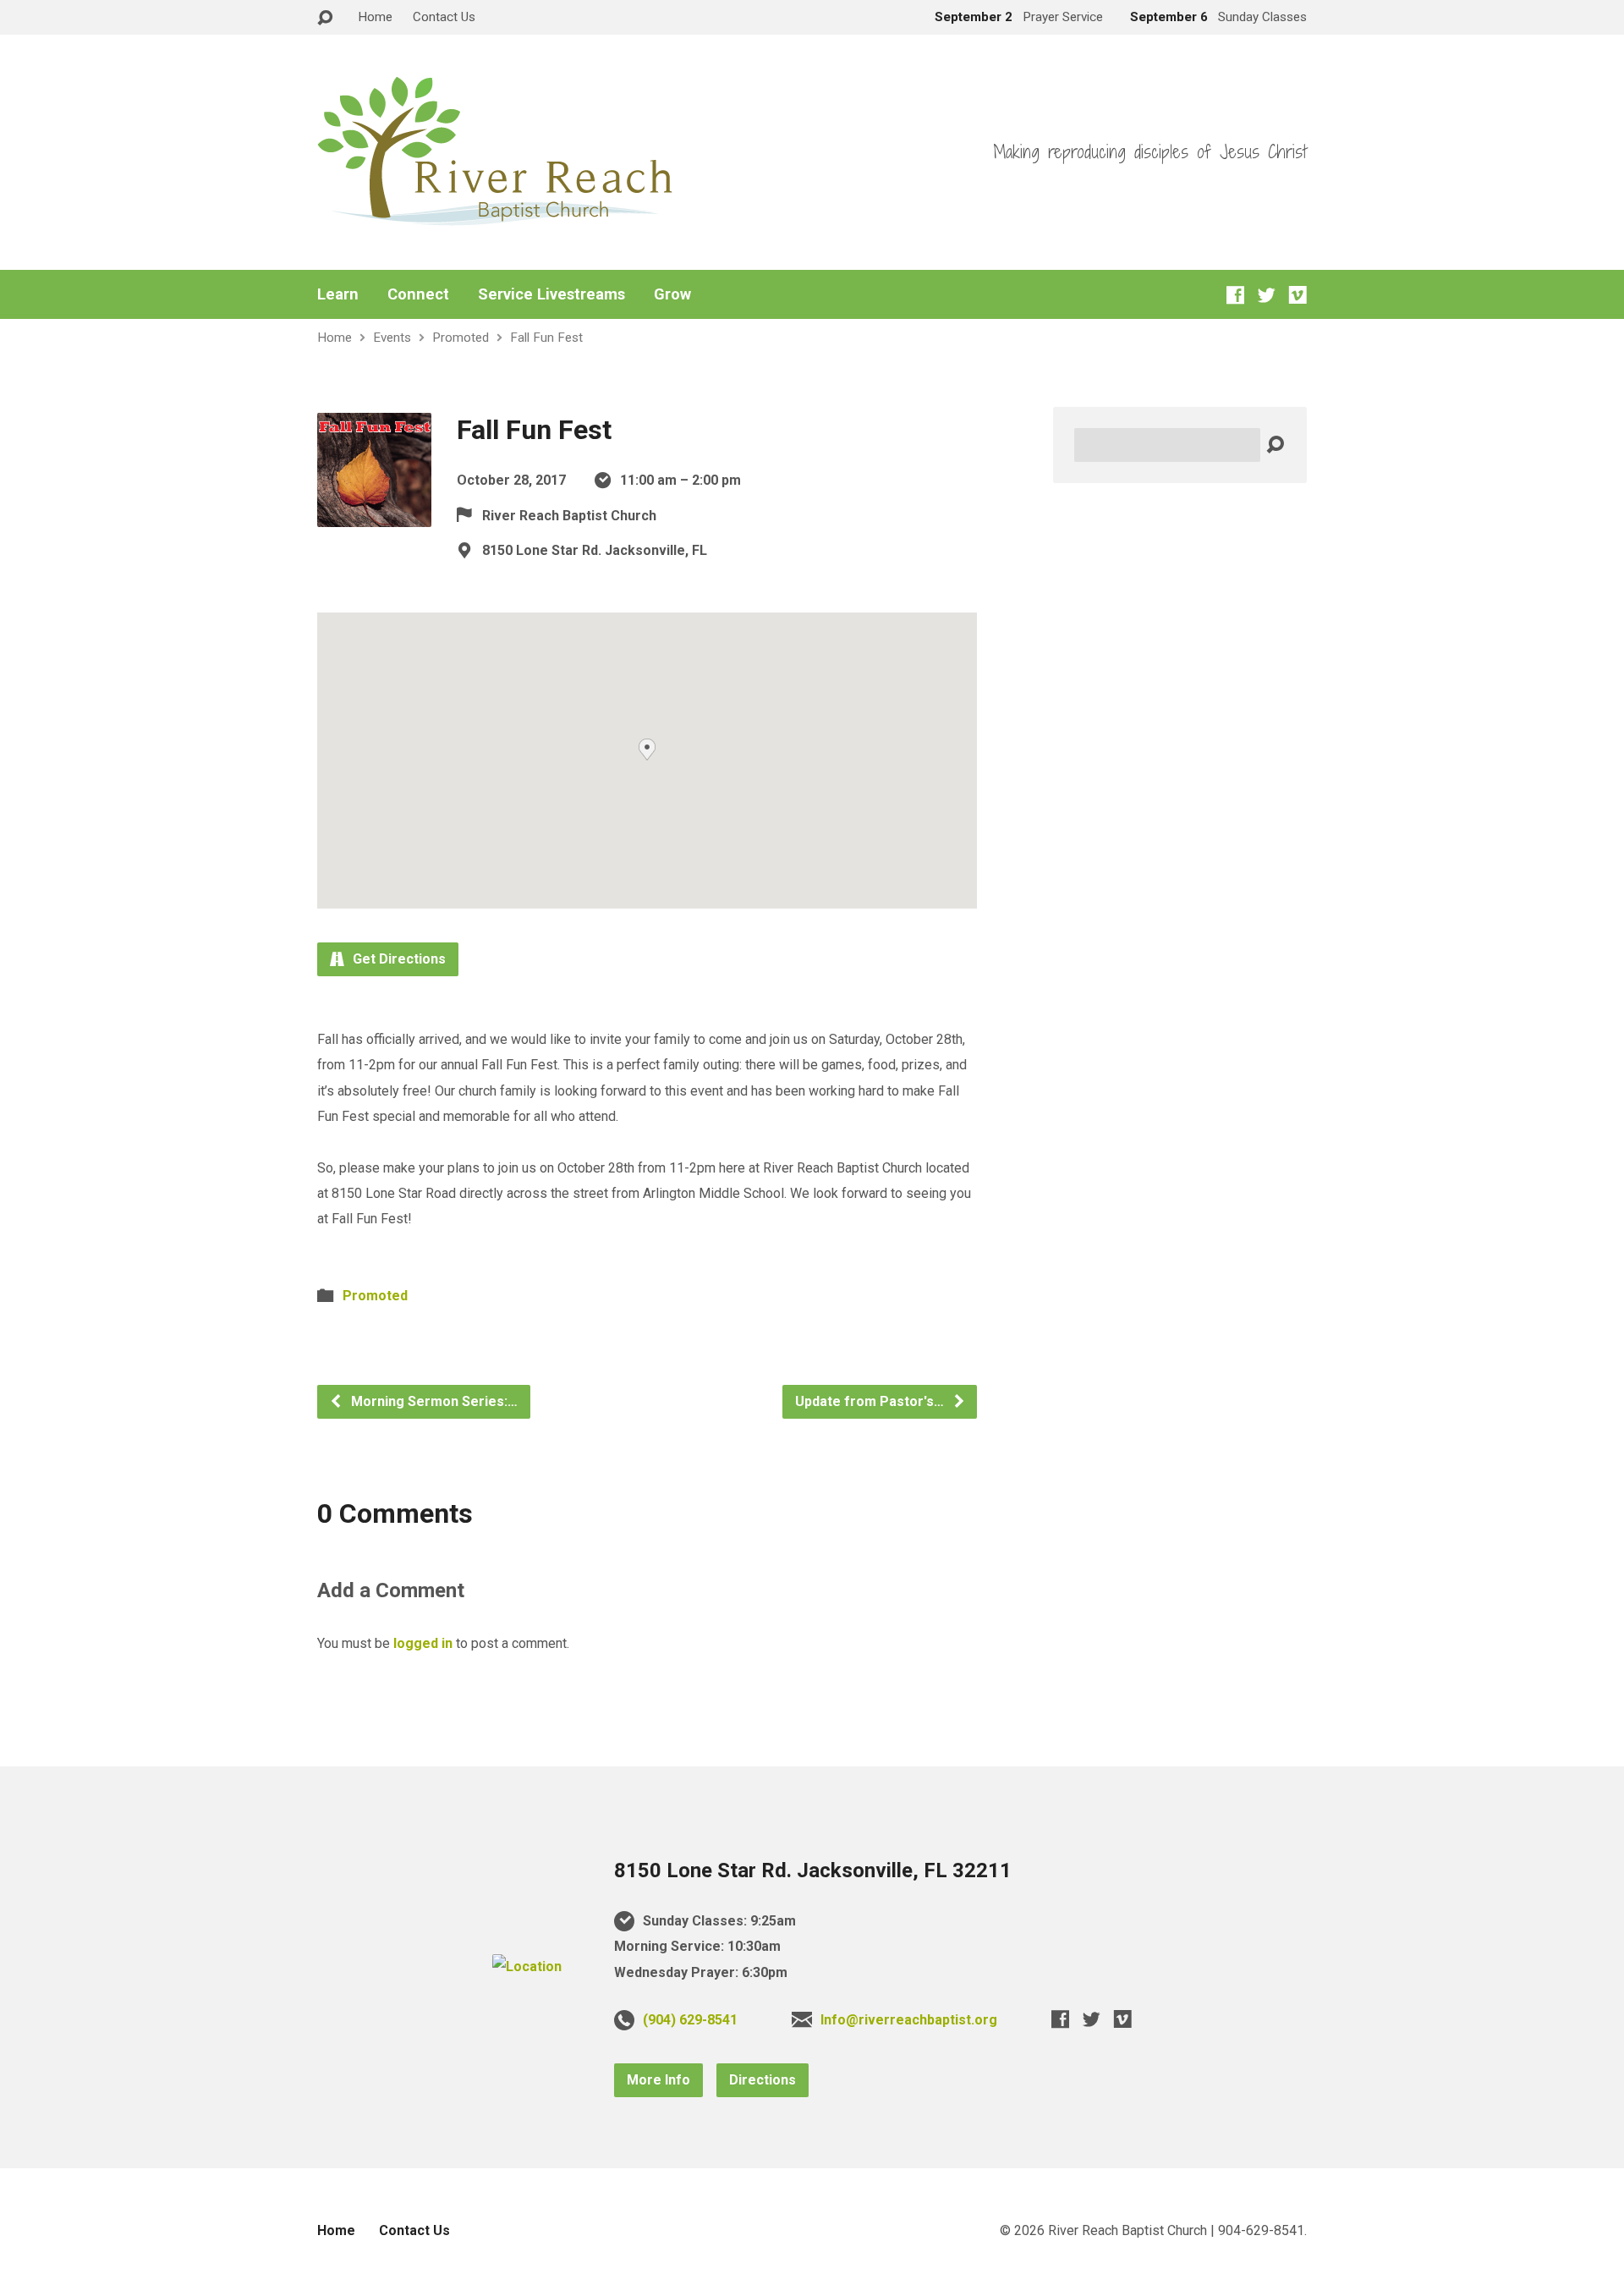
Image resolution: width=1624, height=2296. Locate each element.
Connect (418, 294)
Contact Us (444, 17)
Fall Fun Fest (546, 338)
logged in (423, 1643)
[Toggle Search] (325, 18)
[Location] (527, 1966)
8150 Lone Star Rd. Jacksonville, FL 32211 (813, 1870)
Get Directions (398, 959)
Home (375, 17)
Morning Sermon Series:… (433, 1401)
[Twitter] (1267, 295)
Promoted (461, 338)
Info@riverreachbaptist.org (909, 2020)
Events (392, 338)
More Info (658, 2080)
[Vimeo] (1298, 295)
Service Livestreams (551, 294)
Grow (672, 294)
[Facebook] (1235, 295)
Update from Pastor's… (871, 1401)
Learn (338, 294)
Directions (763, 2080)
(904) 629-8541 (690, 2020)
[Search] (1275, 445)
